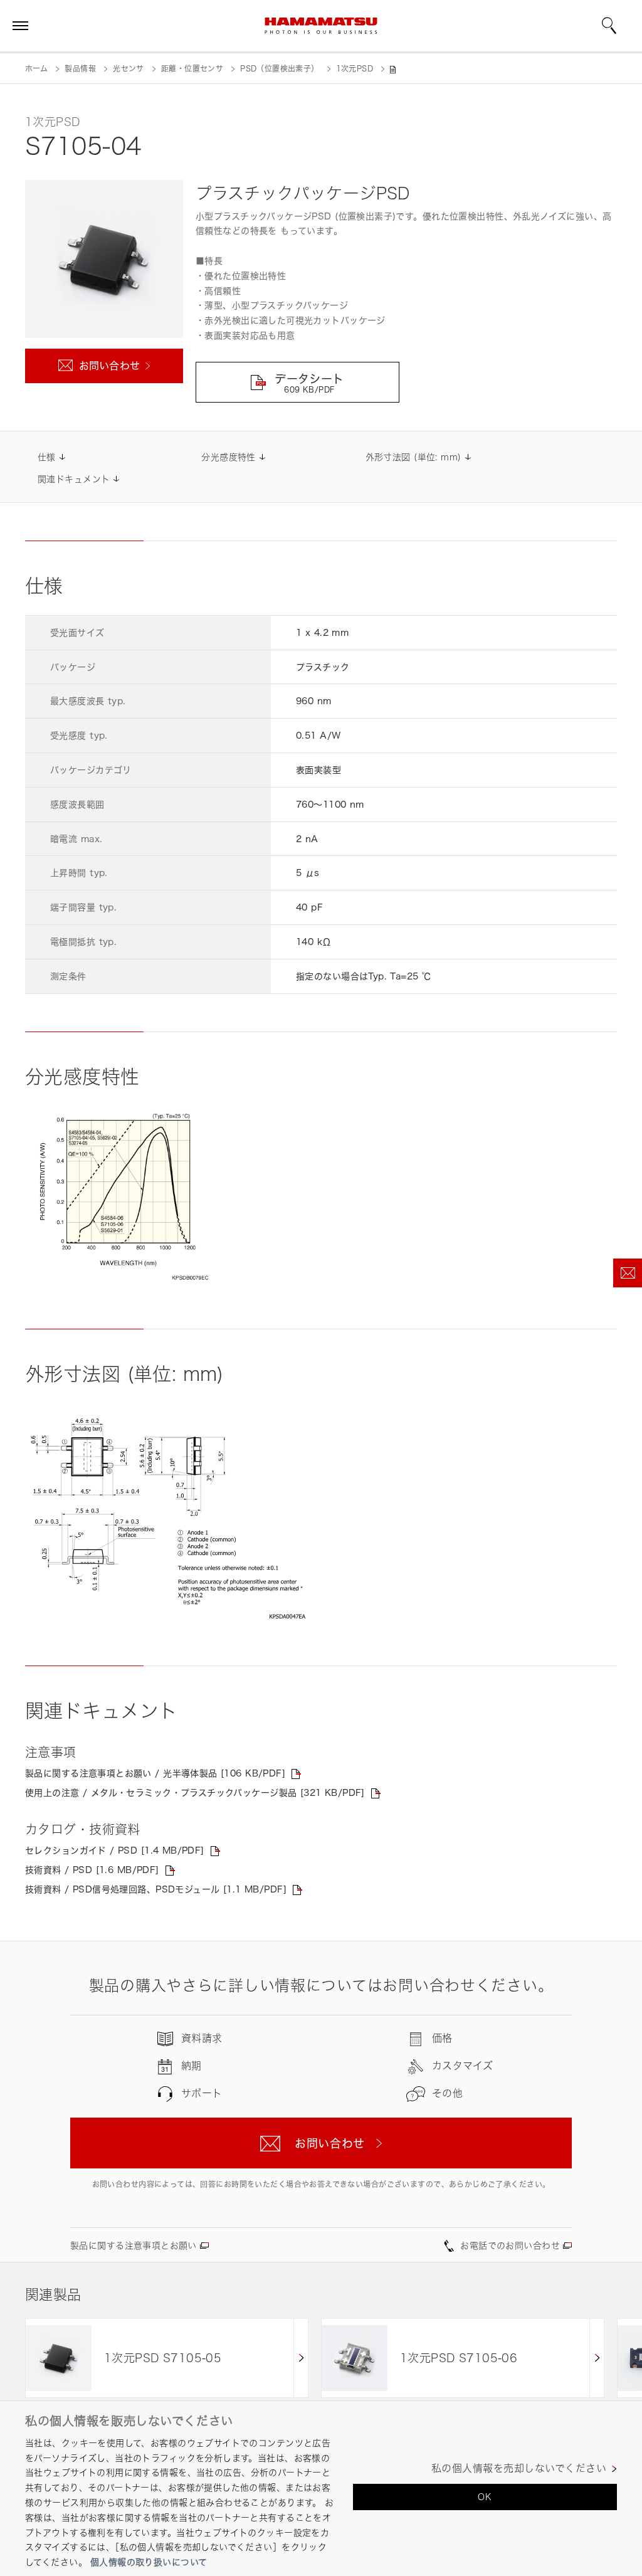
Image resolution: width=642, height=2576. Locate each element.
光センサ (128, 69)
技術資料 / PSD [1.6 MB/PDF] (92, 1870)
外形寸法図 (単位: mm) (413, 457)
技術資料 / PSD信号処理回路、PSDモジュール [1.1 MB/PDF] (156, 1889)
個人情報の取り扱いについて (149, 2562)
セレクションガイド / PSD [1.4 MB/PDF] (115, 1850)
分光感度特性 (229, 457)
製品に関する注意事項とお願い (134, 2245)
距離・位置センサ (192, 69)
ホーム (36, 69)
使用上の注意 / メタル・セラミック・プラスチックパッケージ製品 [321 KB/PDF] (195, 1792)
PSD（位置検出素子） (279, 69)
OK (485, 2497)
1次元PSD (355, 69)
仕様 (47, 457)
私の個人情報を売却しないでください (519, 2468)
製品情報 (80, 69)
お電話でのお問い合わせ (510, 2245)
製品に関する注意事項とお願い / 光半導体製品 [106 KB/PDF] (155, 1773)
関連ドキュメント (74, 479)
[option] (167, 2358)
